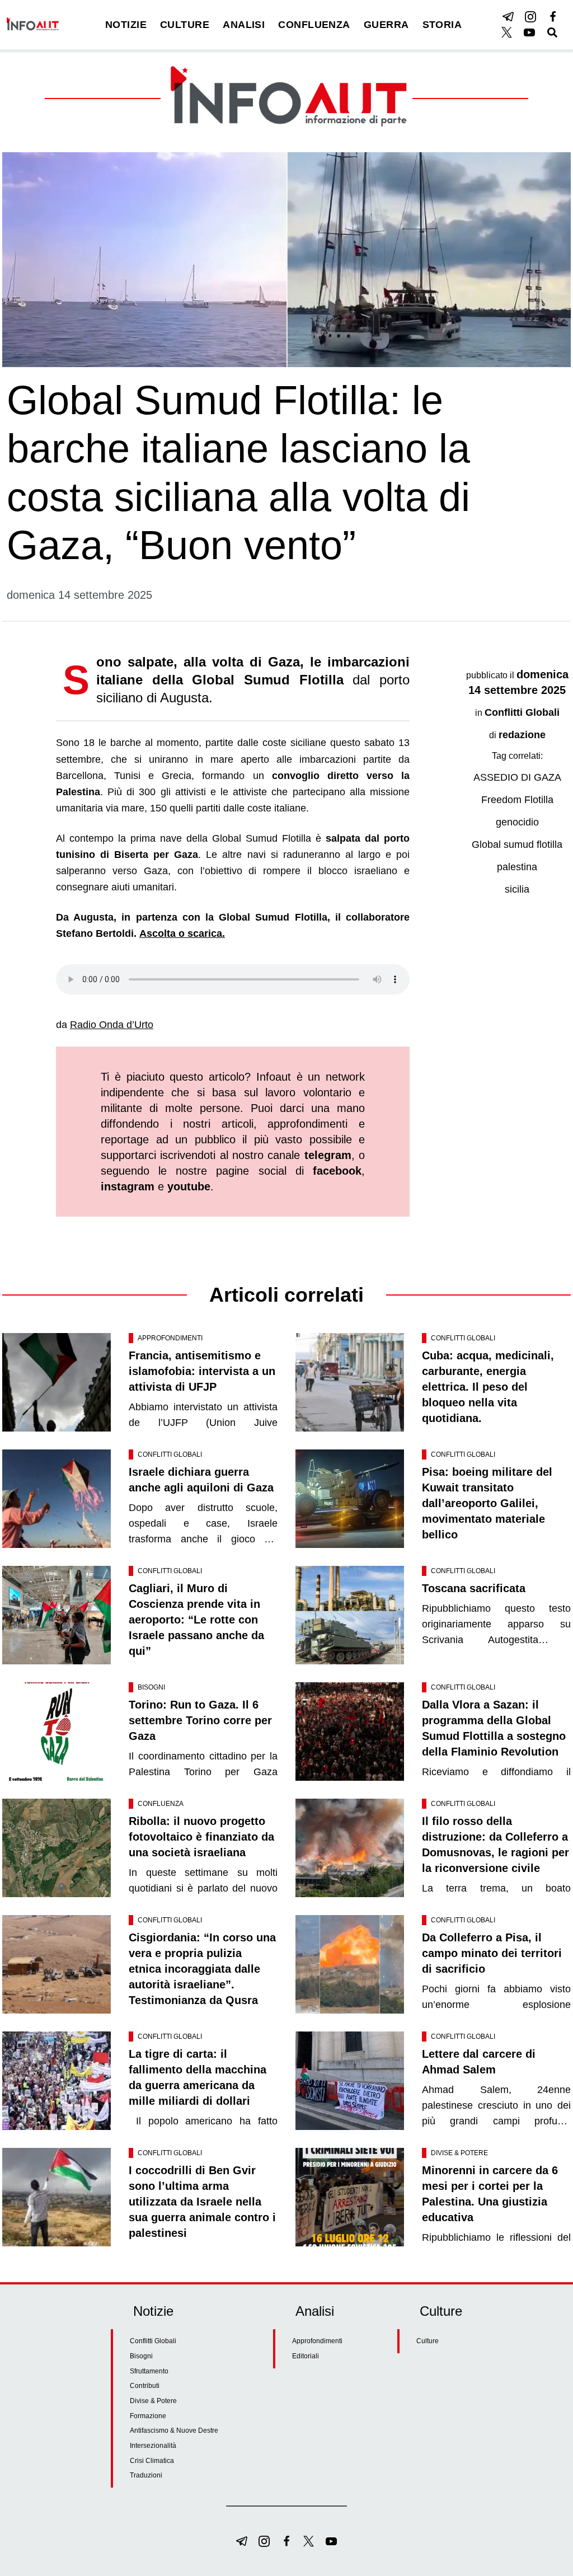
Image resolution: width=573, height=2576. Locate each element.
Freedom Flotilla (517, 800)
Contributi (145, 2386)
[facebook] (553, 17)
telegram (328, 1155)
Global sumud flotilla (517, 844)
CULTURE (185, 25)
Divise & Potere (459, 2153)
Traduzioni (146, 2475)
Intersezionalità (153, 2446)
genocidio (517, 822)
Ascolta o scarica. (182, 933)
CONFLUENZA (314, 25)
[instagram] (530, 17)
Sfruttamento (149, 2371)
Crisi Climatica (152, 2461)
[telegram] (508, 17)
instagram (128, 1186)
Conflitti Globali (522, 712)
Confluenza (161, 1804)
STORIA (442, 25)
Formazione (148, 2416)
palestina (517, 867)
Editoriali (306, 2356)
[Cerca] (552, 32)
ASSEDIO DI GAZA (517, 777)
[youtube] (529, 32)
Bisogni (151, 1687)
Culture (428, 2341)
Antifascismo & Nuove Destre (174, 2430)
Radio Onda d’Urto (112, 1025)
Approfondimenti (170, 1338)
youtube (189, 1186)
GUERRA (386, 25)
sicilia (517, 889)
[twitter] (507, 32)
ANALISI (244, 25)
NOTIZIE (126, 25)
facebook (337, 1171)
